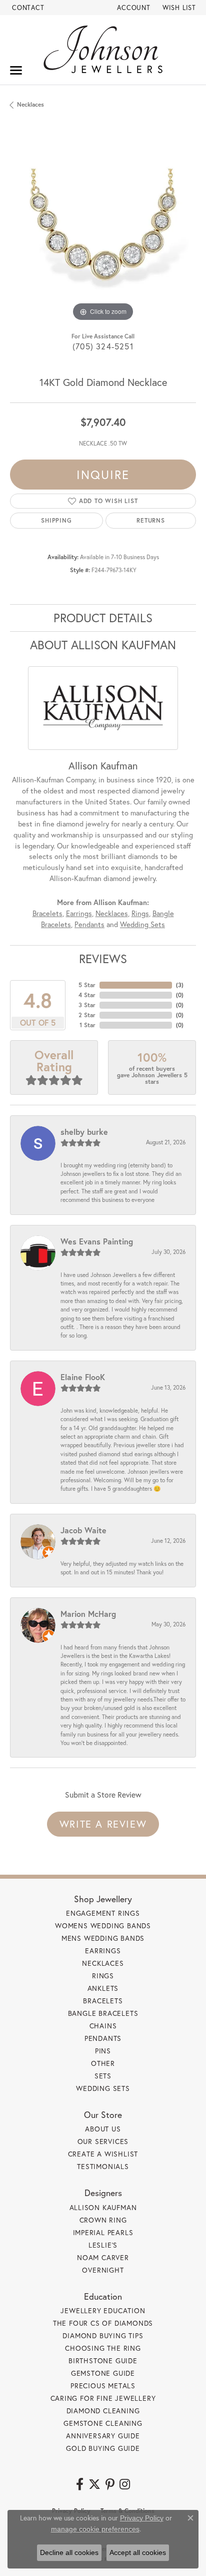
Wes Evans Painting (97, 1241)
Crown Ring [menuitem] (103, 2220)
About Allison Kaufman (103, 645)
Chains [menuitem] (103, 2026)
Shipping (56, 520)
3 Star (87, 1005)
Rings (140, 913)
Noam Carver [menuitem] (103, 2257)
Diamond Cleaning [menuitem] (103, 2411)
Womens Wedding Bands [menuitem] (103, 1925)
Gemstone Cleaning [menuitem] (103, 2423)
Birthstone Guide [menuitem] (103, 2360)
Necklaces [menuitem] (103, 1963)
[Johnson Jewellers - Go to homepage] (103, 49)
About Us (103, 2129)
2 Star (87, 1015)
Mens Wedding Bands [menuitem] (103, 1938)
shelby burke (84, 1132)
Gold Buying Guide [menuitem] (103, 2448)
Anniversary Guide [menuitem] (103, 2436)
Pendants (89, 924)
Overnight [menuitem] (103, 2270)
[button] (133, 8)
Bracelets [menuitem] (103, 2001)
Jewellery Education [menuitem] (103, 2310)
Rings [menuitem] (103, 1976)
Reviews (103, 959)
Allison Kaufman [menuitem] (103, 2207)
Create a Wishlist (103, 2154)
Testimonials (103, 2166)
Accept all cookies (138, 2552)
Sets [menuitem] (103, 2076)
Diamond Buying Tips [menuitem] (103, 2335)
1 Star (87, 1025)
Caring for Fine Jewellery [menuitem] (103, 2398)
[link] (27, 8)
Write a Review (103, 1824)
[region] (103, 231)
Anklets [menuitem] (103, 1988)
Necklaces (30, 104)
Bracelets (47, 913)
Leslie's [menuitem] (103, 2245)
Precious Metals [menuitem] (103, 2386)
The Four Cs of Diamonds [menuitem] (103, 2323)
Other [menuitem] (103, 2063)
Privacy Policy (142, 2518)
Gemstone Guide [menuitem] (103, 2373)
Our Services (103, 2141)
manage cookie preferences (95, 2529)
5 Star (87, 985)
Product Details (103, 618)
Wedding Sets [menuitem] (103, 2088)
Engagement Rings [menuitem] (103, 1913)
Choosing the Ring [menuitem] (103, 2348)
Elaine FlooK (83, 1377)
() (180, 985)
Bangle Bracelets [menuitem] (103, 2013)
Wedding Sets (142, 924)
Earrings (79, 913)
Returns (151, 520)
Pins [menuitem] (103, 2051)
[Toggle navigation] (16, 70)
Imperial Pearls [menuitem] (103, 2232)
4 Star (87, 995)
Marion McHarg (88, 1614)
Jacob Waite (83, 1530)
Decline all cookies (69, 2552)
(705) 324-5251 (103, 346)
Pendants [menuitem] (103, 2038)
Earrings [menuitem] (103, 1951)
